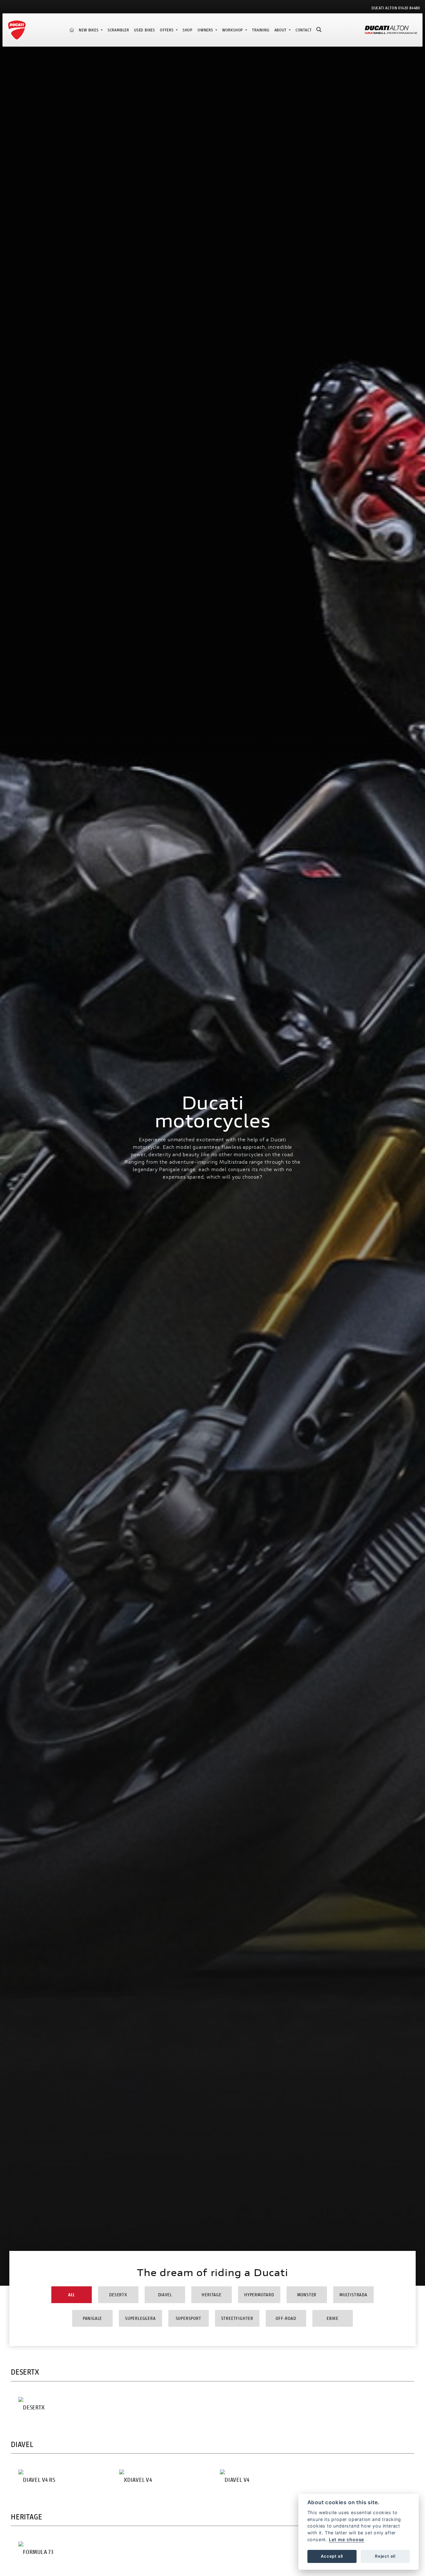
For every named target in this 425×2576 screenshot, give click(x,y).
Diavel (165, 2295)
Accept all (332, 2556)
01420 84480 (409, 8)
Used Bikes (145, 30)
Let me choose (347, 2539)
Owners (206, 30)
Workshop (233, 30)
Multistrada (353, 2295)
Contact (304, 30)
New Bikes (89, 30)
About (281, 30)
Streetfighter (237, 2318)
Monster (307, 2295)
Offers (167, 30)
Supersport (189, 2318)
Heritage (211, 2295)
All (72, 2295)
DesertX (118, 2295)
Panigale (92, 2318)
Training (261, 30)
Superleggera (140, 2318)
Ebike (333, 2318)
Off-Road (286, 2318)
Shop (188, 30)
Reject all (385, 2556)
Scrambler (118, 30)
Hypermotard (259, 2295)
